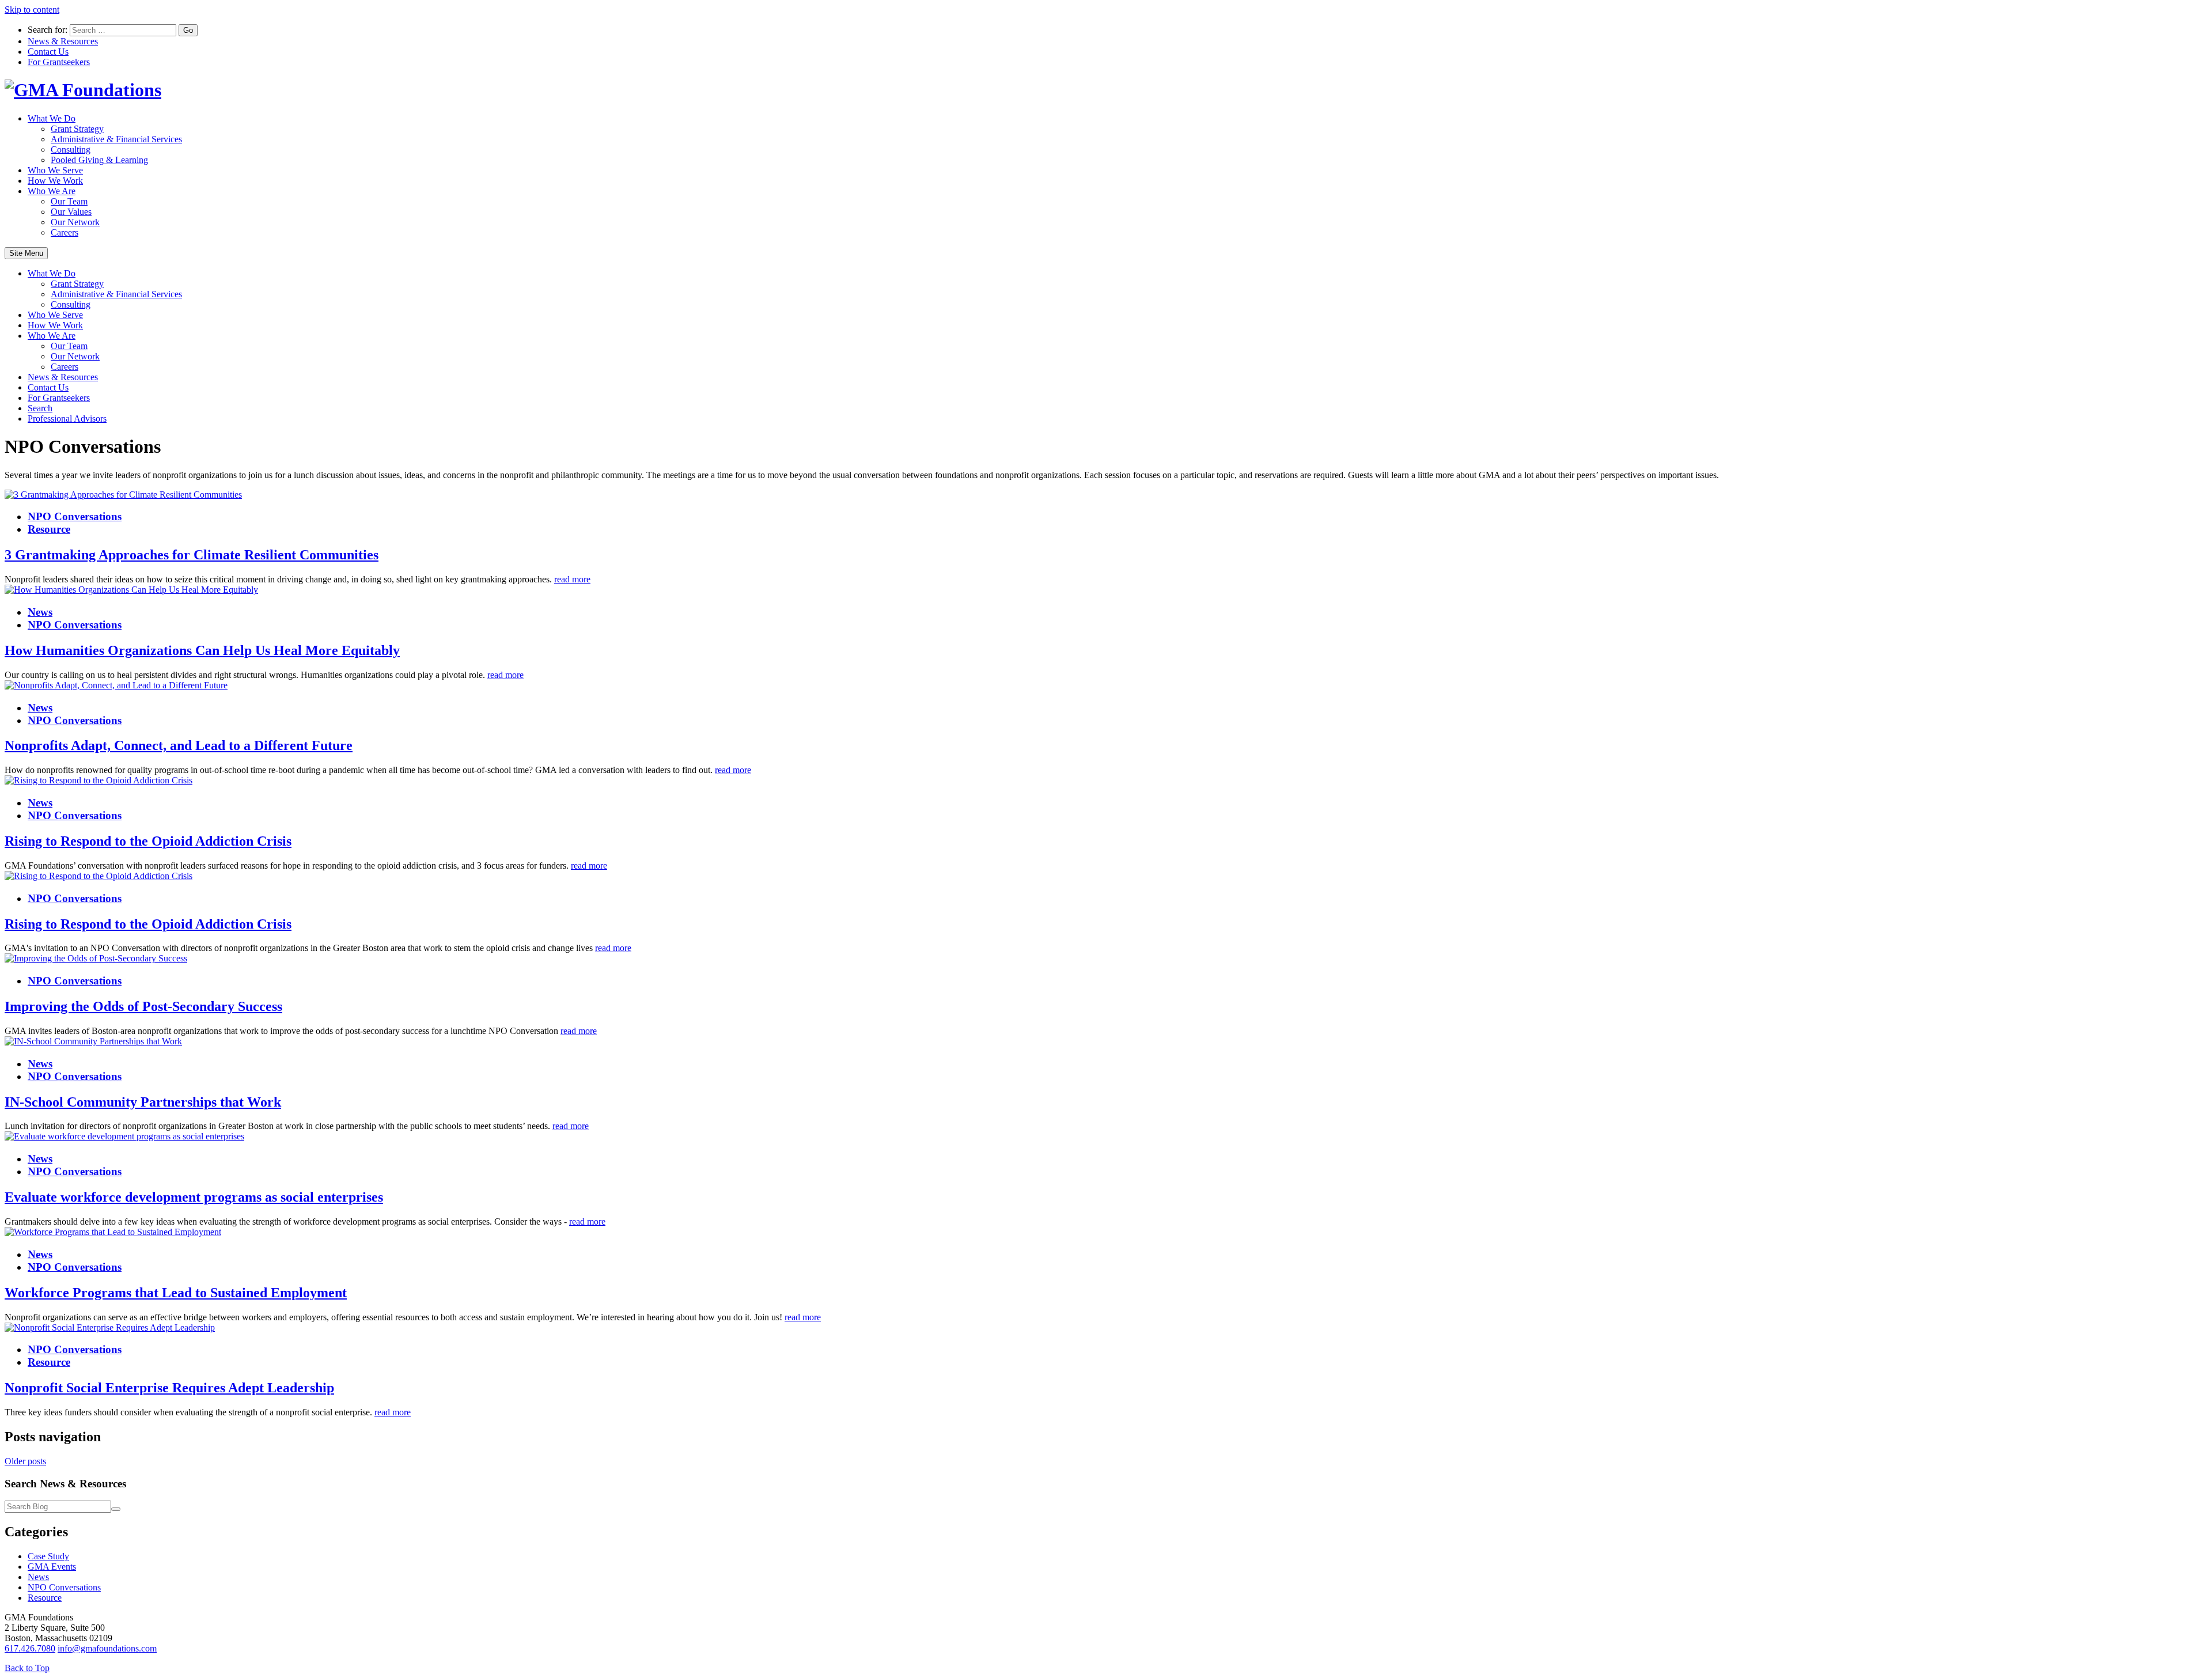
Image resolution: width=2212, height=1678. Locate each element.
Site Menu (26, 253)
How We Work (55, 181)
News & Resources (63, 41)
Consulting (71, 149)
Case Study (48, 1556)
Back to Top (27, 1668)
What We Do (52, 118)
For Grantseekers (59, 62)
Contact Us (48, 52)
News (40, 612)
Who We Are (52, 191)
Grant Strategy (77, 129)
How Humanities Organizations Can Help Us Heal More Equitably (202, 650)
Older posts (25, 1461)
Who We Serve (55, 170)
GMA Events (52, 1567)
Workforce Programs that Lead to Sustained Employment (176, 1293)
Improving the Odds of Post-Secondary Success (143, 1006)
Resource (49, 529)
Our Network (75, 222)
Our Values (71, 212)
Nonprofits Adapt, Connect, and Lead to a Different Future (179, 745)
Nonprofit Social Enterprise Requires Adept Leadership (169, 1388)
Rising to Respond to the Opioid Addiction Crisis (148, 841)
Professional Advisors (67, 418)
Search (40, 408)
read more (572, 579)
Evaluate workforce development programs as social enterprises (194, 1197)
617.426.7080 (30, 1648)
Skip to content (32, 10)
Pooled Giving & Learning (99, 160)
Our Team (69, 201)
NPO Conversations (75, 516)
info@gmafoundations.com (107, 1648)
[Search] (116, 1509)
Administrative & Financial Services (116, 139)
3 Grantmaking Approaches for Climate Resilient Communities (192, 555)
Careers (65, 232)
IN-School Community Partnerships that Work (143, 1102)
